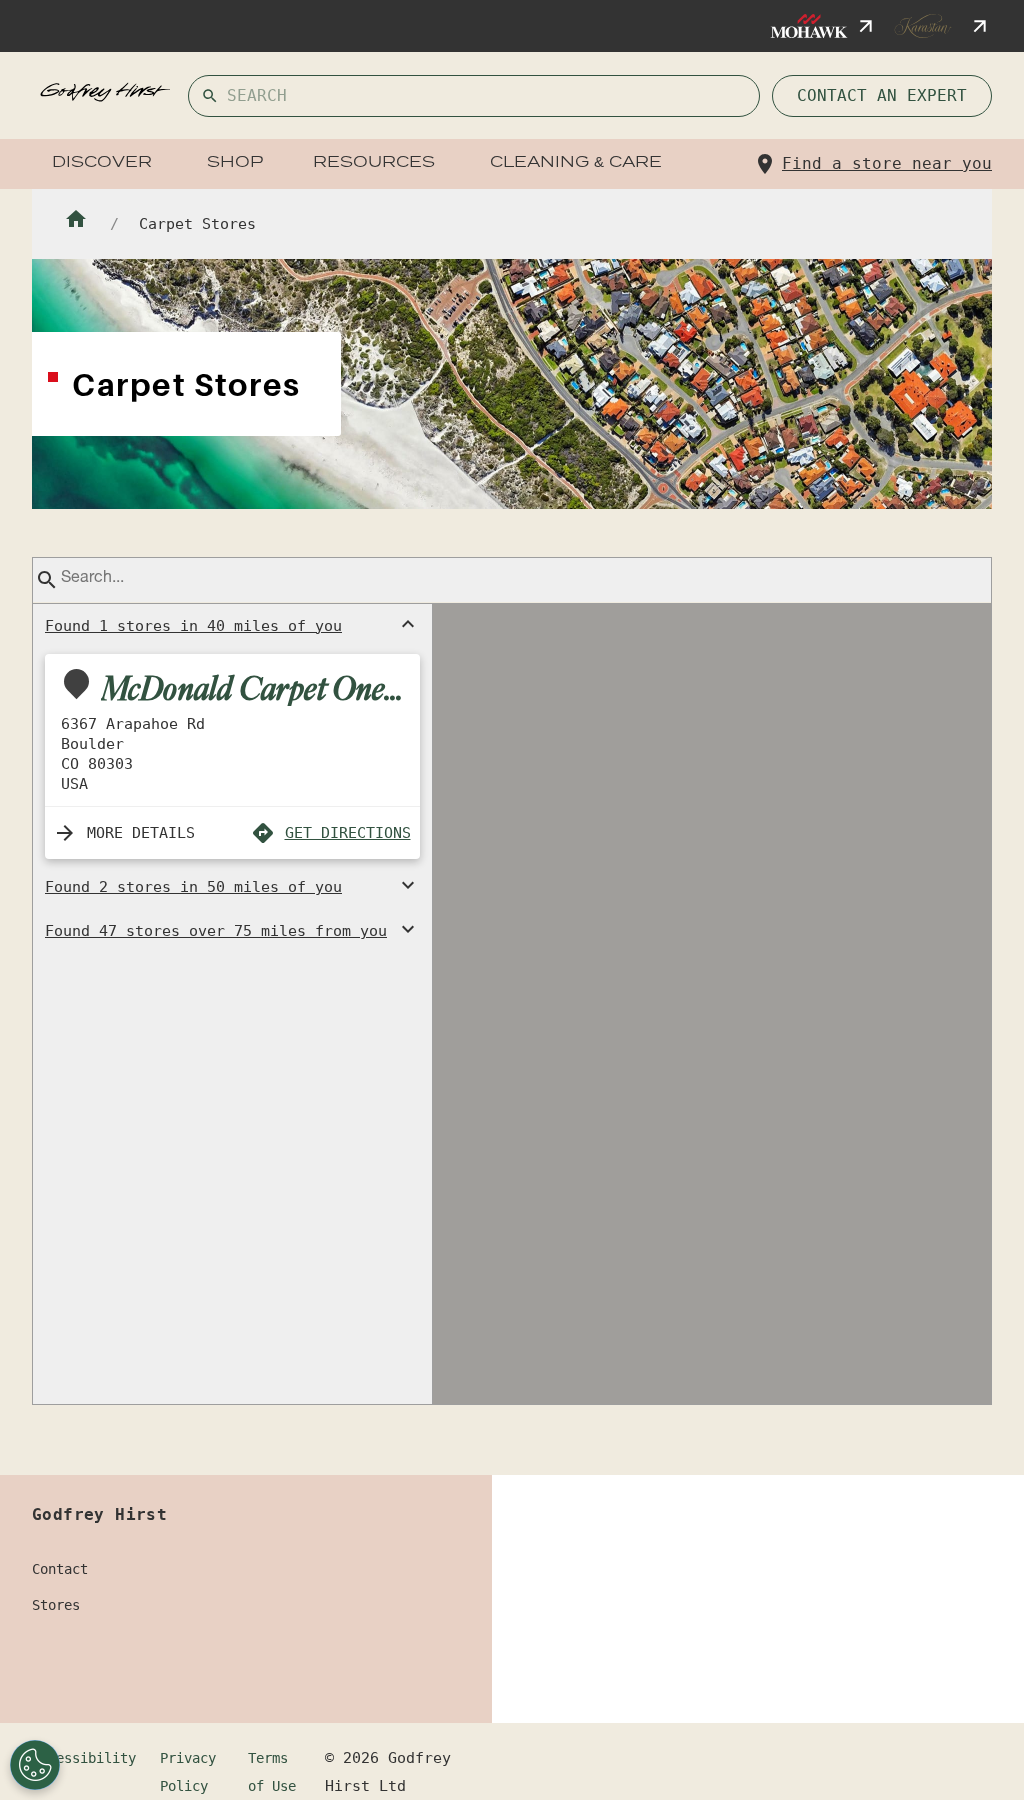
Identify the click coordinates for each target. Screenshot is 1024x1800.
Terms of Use (272, 1772)
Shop (235, 163)
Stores (56, 1605)
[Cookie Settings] (35, 1765)
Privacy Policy (188, 1772)
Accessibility (84, 1758)
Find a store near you (887, 163)
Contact (60, 1569)
